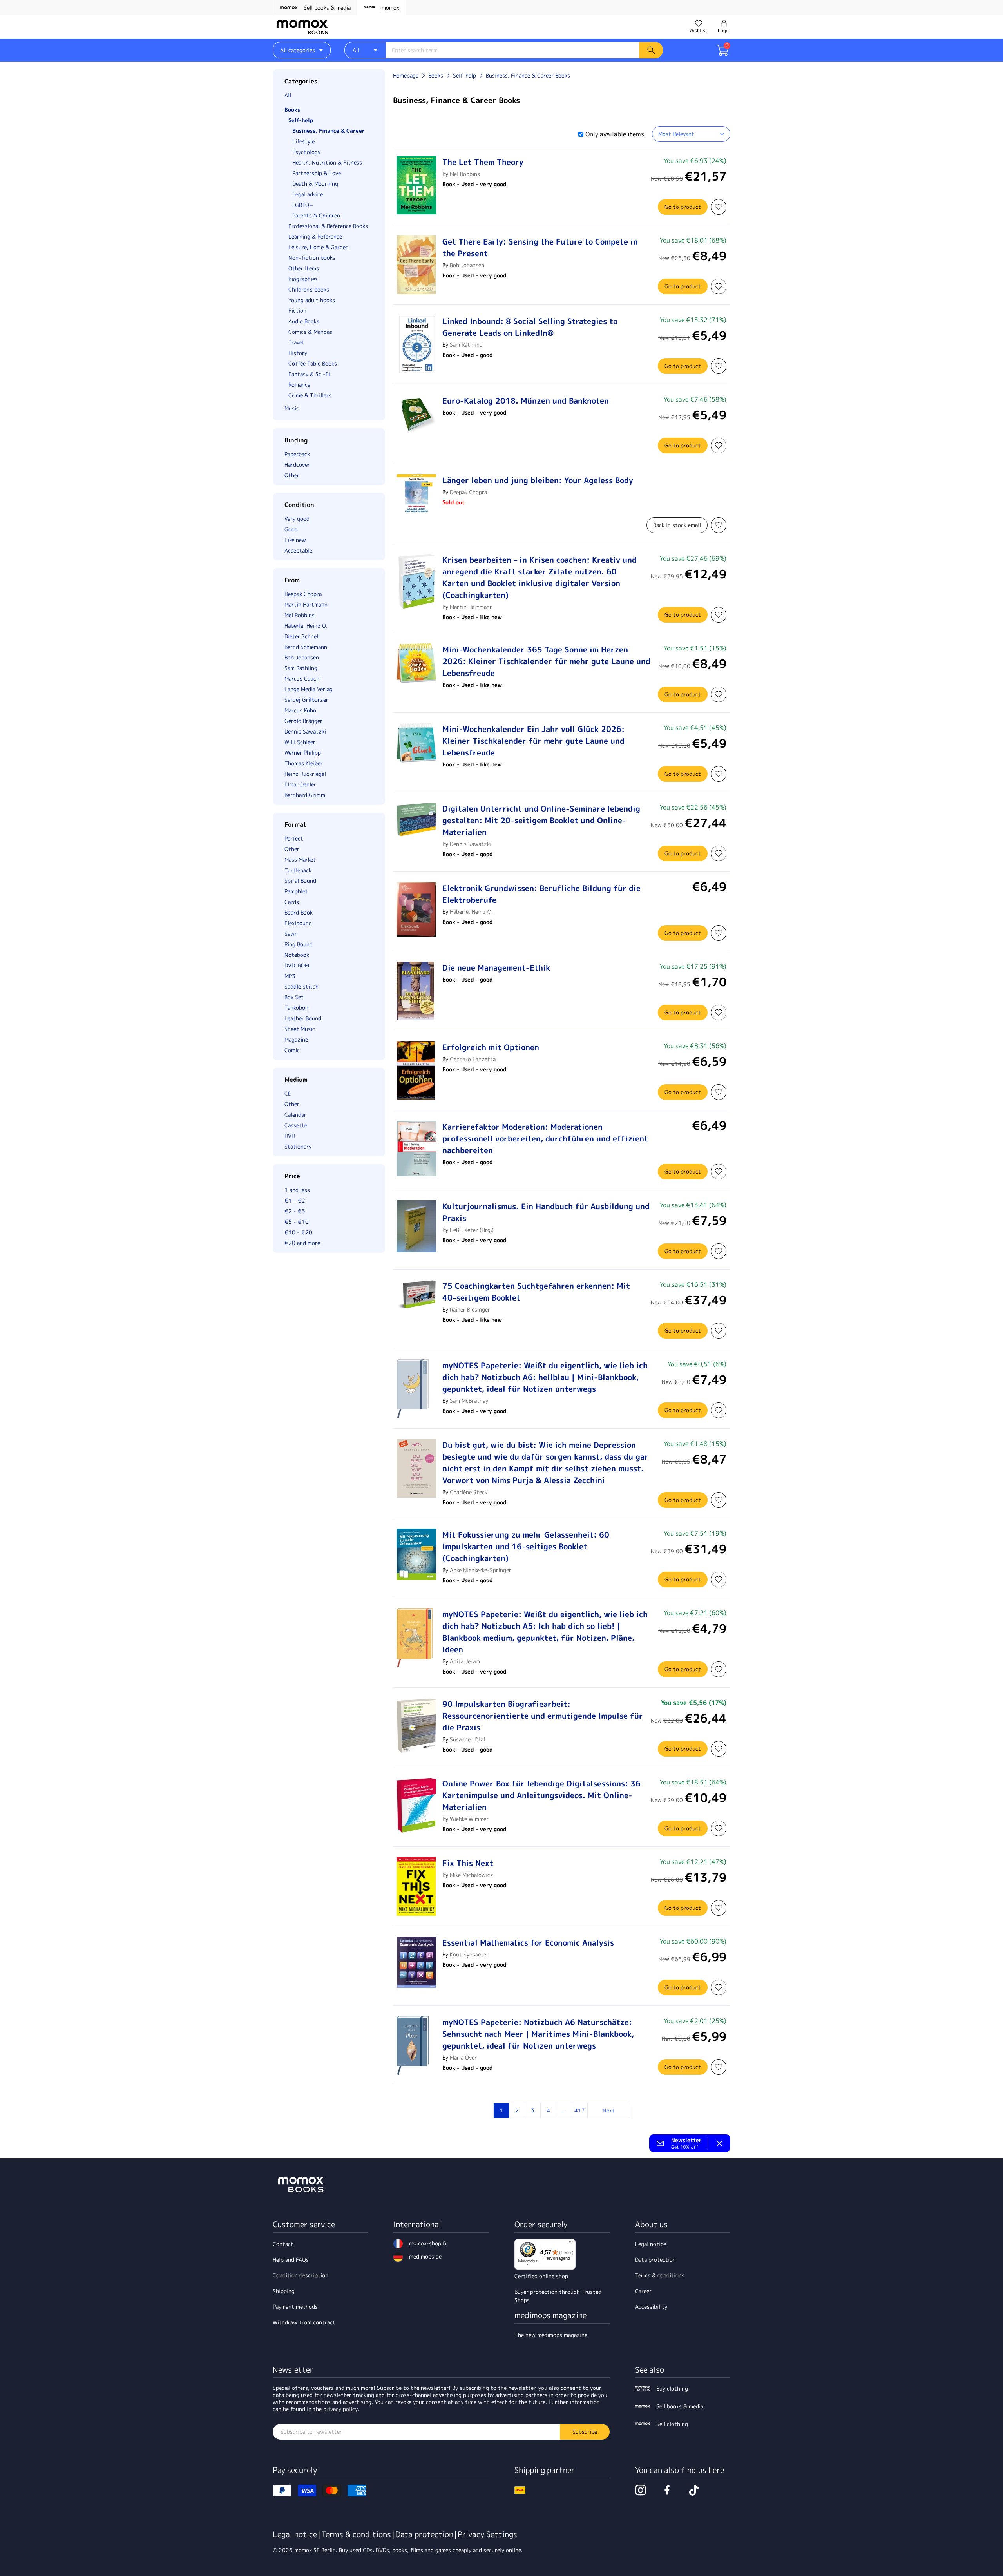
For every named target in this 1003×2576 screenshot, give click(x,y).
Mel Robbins (465, 174)
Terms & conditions (660, 2275)
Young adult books (312, 300)
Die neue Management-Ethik (496, 967)
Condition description (301, 2275)
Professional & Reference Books (328, 226)
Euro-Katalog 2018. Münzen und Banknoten (526, 400)
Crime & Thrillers (310, 395)
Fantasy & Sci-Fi (309, 374)
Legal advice (308, 194)
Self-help (301, 120)
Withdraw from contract (304, 2322)
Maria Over (463, 2057)
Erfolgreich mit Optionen (491, 1047)
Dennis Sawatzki (471, 844)
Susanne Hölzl (467, 1739)
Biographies (303, 279)
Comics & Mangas (310, 332)
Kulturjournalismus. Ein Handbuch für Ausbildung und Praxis (546, 1212)
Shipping (284, 2291)
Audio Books (304, 321)
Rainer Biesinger (470, 1309)
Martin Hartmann (471, 607)
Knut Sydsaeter (469, 1954)
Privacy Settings (487, 2534)
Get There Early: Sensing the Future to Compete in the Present (540, 247)
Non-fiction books (312, 258)
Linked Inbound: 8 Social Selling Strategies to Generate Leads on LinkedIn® (530, 327)
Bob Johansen (467, 265)
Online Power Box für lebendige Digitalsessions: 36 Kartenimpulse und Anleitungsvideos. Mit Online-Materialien (541, 1795)
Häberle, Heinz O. (471, 912)
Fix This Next (468, 1863)
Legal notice (651, 2244)
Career (643, 2291)
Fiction (297, 311)
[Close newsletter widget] (719, 2143)
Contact (283, 2244)
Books (292, 110)
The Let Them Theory (483, 162)
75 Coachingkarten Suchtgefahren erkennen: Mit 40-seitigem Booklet (536, 1292)
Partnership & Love (317, 173)
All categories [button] (298, 50)
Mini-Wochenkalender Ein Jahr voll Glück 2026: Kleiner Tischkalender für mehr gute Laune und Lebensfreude (533, 741)
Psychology (306, 152)
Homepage (406, 75)
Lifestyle (303, 141)
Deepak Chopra (468, 492)
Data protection (655, 2260)
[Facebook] (667, 2490)
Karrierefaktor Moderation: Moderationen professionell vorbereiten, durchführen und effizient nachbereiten (545, 1138)
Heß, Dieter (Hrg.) (472, 1230)
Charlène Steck (469, 1492)
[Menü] (571, 2244)
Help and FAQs (291, 2260)
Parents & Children (316, 215)
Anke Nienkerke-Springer (481, 1570)
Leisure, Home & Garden (319, 247)
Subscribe (585, 2432)
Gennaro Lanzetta (473, 1059)
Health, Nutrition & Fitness (327, 162)
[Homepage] (302, 27)
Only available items (615, 134)
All (288, 95)
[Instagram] (641, 2490)
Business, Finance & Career (329, 131)
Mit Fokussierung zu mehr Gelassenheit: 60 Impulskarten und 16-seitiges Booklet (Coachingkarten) (526, 1546)
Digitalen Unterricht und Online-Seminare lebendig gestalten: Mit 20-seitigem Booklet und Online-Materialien (541, 820)
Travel (296, 342)
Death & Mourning (315, 184)
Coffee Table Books (313, 363)
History (298, 353)
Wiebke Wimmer (469, 1819)
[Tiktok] (694, 2490)
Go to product (683, 207)
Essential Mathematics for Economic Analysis (528, 1942)
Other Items (304, 268)
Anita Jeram (465, 1661)
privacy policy (340, 2409)
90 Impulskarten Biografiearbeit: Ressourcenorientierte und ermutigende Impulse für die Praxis (543, 1716)
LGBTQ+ (303, 205)
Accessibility (651, 2307)
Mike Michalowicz (472, 1875)
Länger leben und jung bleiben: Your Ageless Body (538, 480)
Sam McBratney (469, 1401)
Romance (299, 385)
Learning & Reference (315, 236)
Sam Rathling (466, 345)
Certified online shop (541, 2276)
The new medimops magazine (551, 2335)
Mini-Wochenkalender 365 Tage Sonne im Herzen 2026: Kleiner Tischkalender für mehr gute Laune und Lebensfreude (546, 661)
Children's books (309, 289)
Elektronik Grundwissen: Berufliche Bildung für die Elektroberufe (541, 894)
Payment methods (295, 2307)
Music (292, 408)
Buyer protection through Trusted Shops (558, 2296)
